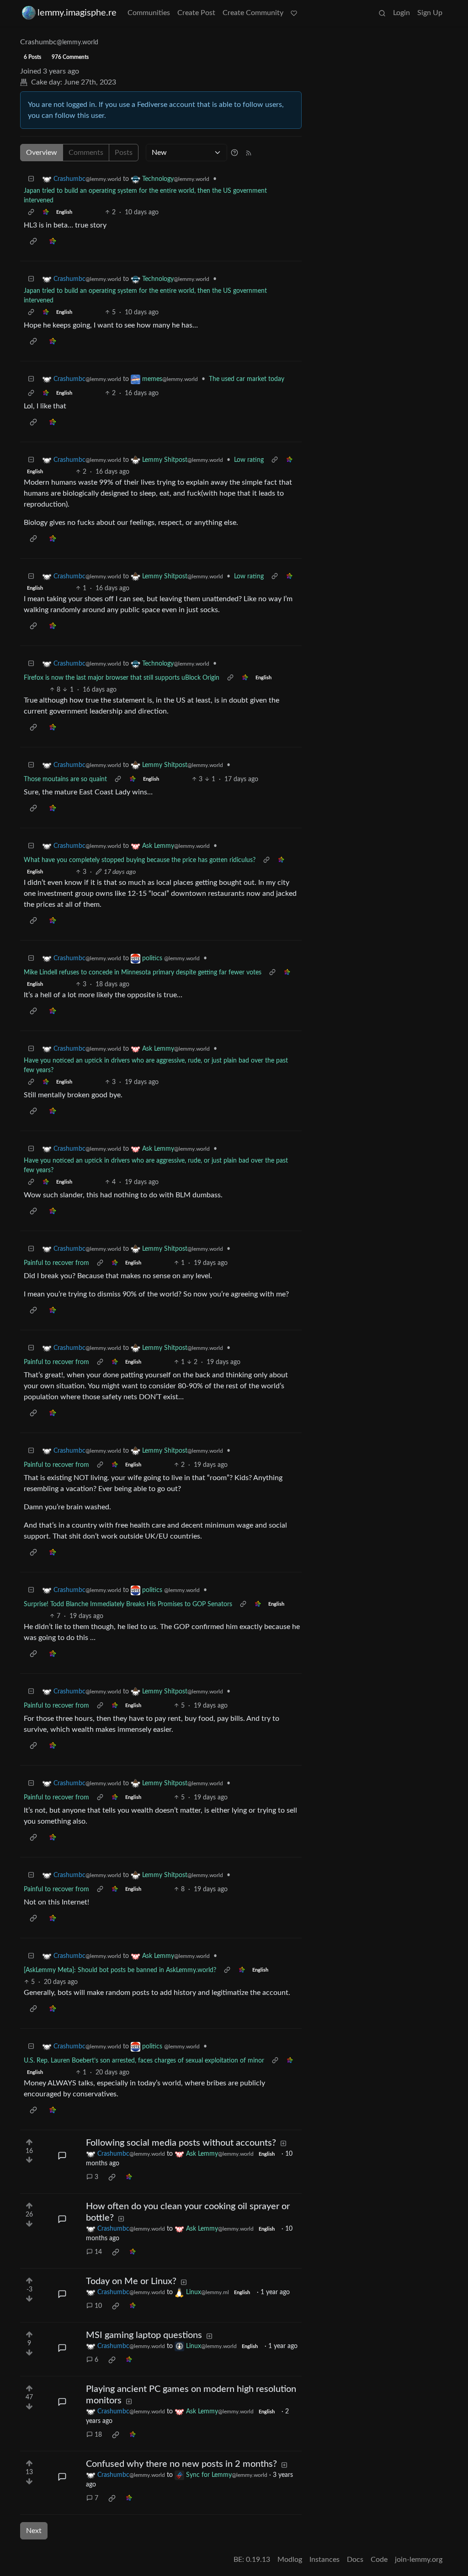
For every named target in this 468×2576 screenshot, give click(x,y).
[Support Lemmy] (294, 13)
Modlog (290, 2560)
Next (34, 2531)
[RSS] (249, 153)
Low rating (249, 460)
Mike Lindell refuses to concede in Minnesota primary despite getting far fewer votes (143, 973)
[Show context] (31, 213)
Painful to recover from (56, 1263)
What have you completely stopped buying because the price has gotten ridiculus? (140, 860)
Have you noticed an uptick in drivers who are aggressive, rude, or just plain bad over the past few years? (156, 1066)
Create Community (253, 13)
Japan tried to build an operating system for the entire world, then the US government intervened (145, 196)
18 (98, 2435)
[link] (46, 213)
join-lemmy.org (419, 2560)
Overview (42, 153)
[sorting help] (234, 153)
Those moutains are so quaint (65, 779)
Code (379, 2560)
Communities (149, 13)
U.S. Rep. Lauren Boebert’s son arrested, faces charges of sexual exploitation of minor (144, 2061)
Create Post (196, 13)
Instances (324, 2560)
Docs (355, 2560)
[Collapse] (31, 179)
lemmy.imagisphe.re (77, 13)
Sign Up (430, 13)
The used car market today (247, 379)
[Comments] (62, 2156)
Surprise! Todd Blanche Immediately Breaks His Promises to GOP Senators (128, 1604)
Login (402, 13)
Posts (124, 153)
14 (98, 2252)
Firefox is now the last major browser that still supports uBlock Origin (122, 678)
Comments (86, 153)
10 (98, 2306)
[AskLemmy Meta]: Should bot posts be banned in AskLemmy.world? (120, 1970)
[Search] (382, 13)
